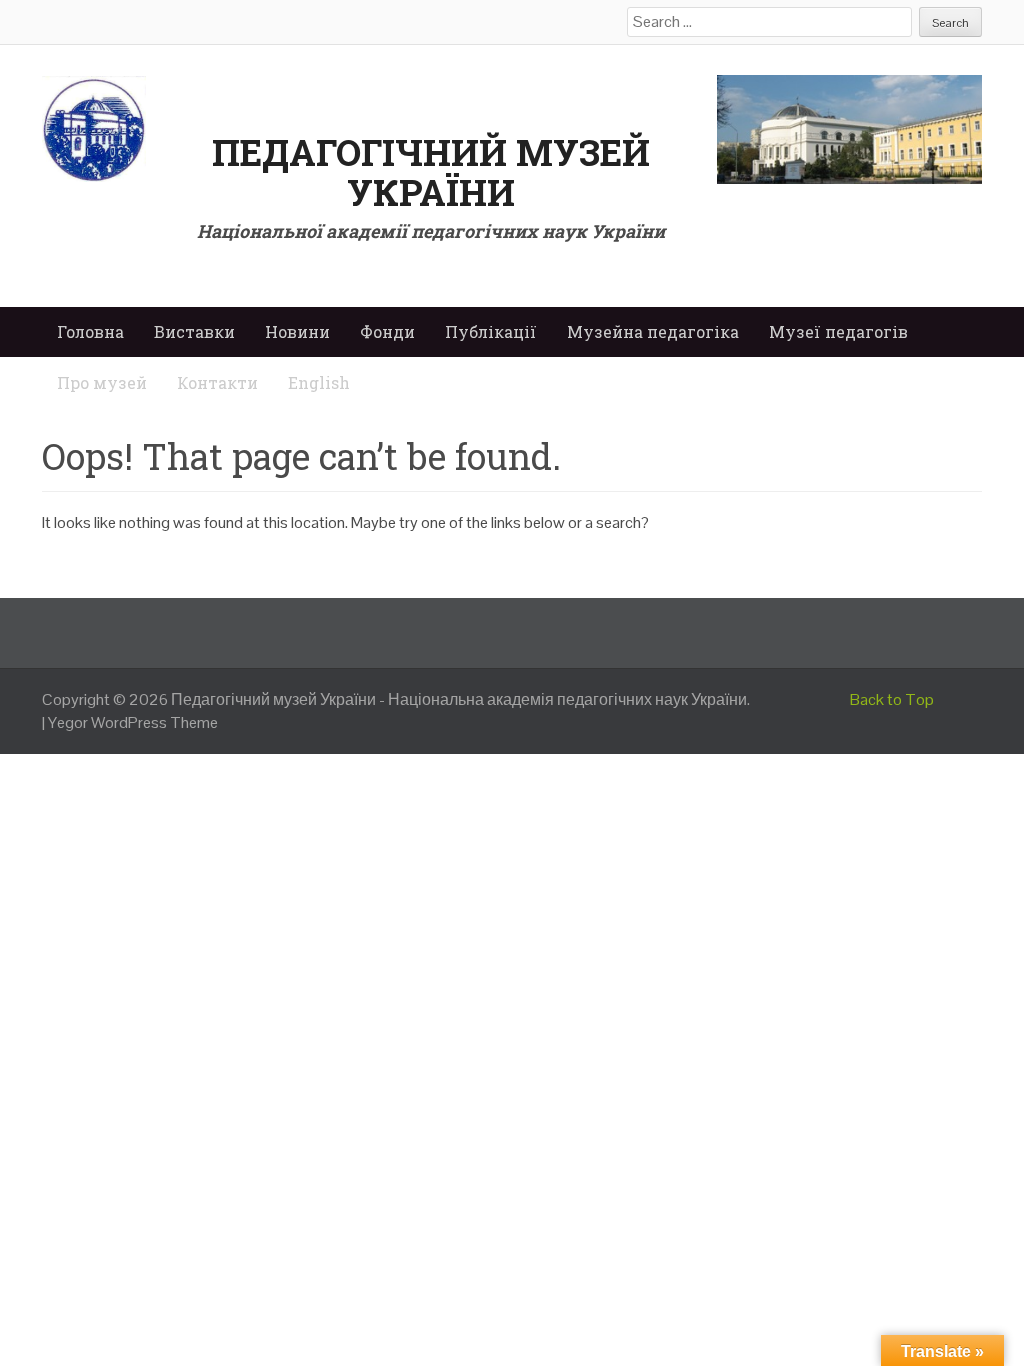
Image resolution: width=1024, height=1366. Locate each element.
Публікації (491, 331)
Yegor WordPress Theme (133, 722)
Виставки (194, 331)
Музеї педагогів (838, 331)
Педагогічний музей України (431, 172)
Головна (90, 331)
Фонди (387, 331)
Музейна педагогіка (653, 331)
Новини (297, 331)
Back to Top (892, 699)
